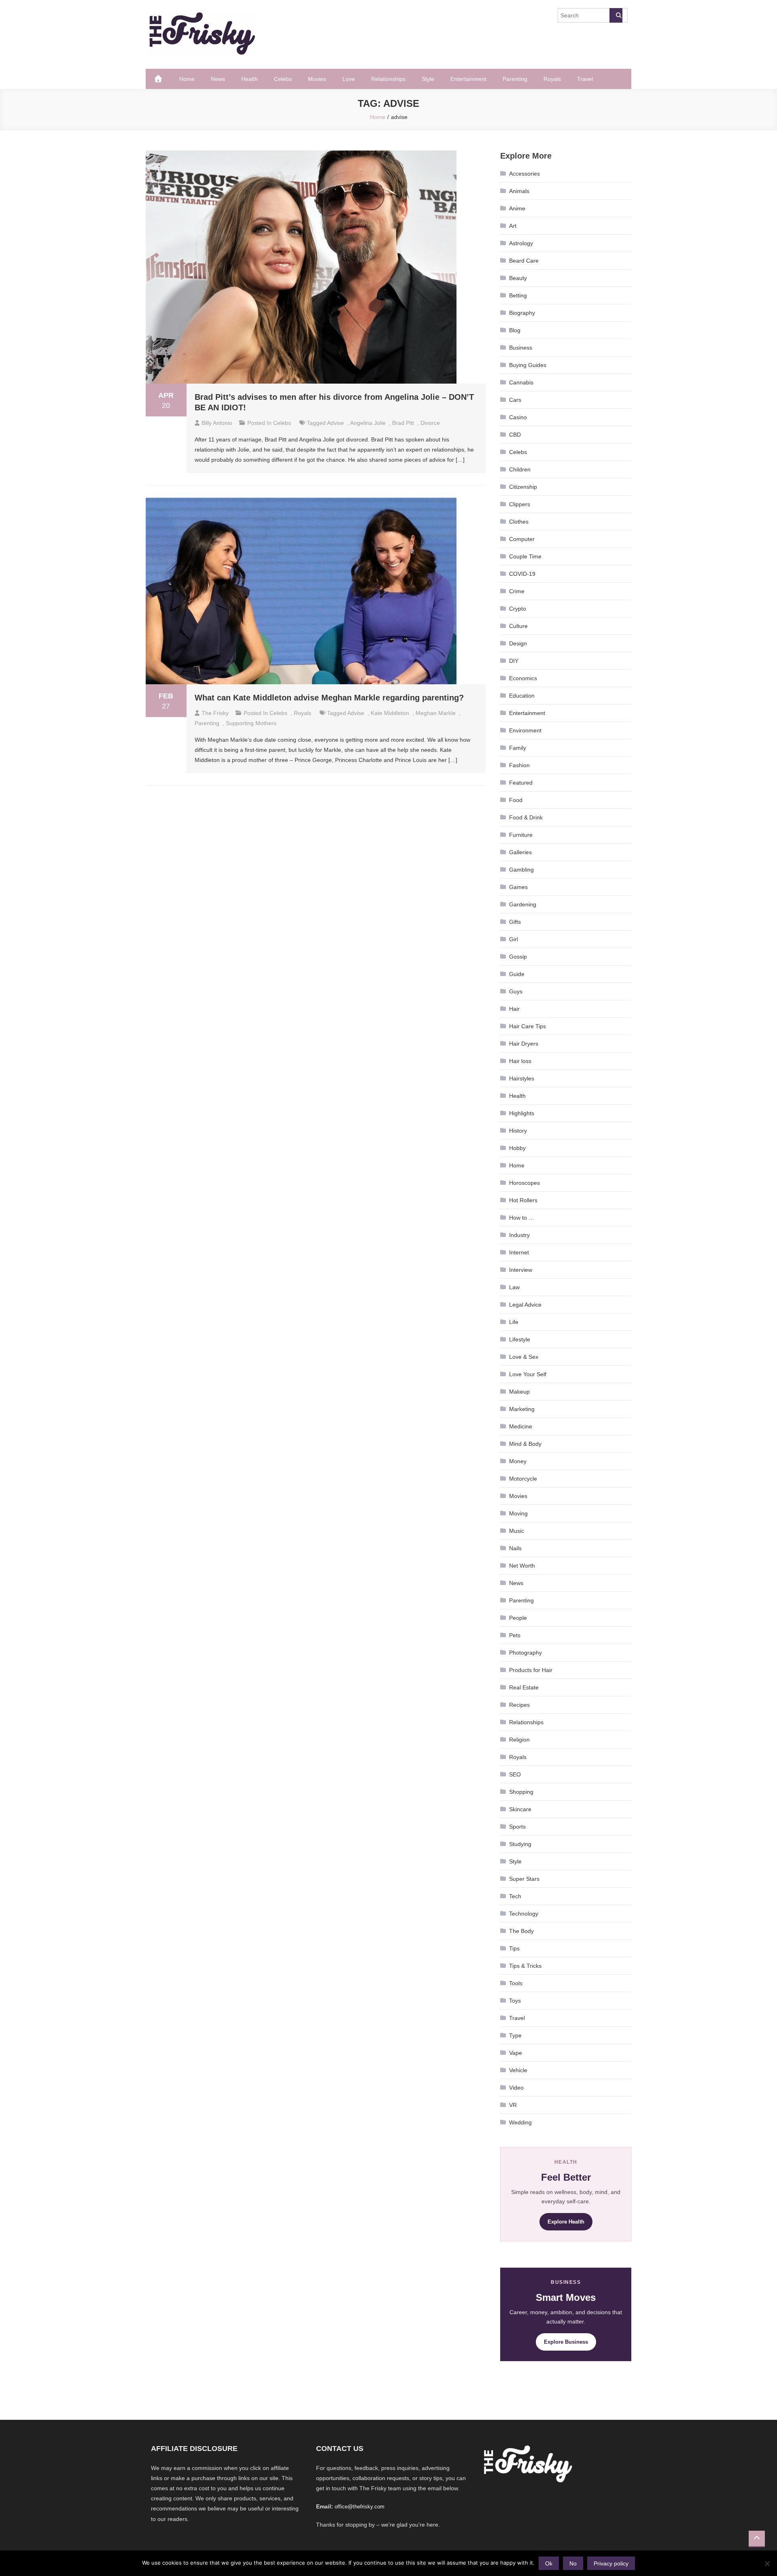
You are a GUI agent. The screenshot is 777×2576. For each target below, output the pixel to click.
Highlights (522, 1113)
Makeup (519, 1392)
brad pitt (403, 423)
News (218, 79)
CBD (515, 435)
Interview (521, 1270)
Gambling (521, 870)
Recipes (519, 1705)
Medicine (521, 1426)
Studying (520, 1844)
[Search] (616, 15)
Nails (515, 1548)
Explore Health (566, 2222)
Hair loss (520, 1061)
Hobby (517, 1148)
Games (518, 887)
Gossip (518, 957)
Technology (524, 1914)
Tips (514, 1948)
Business (521, 348)
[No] (767, 2563)
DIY (514, 661)
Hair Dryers (524, 1044)
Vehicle (518, 2070)
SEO (515, 1774)
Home (187, 79)
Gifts (515, 922)
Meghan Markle (436, 713)
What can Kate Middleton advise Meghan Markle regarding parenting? (329, 698)
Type (515, 2035)
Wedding (520, 2122)
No (573, 2563)
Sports (517, 1827)
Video (516, 2088)
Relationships (388, 79)
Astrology (521, 243)
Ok (549, 2563)
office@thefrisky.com (360, 2507)
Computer (522, 539)
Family (518, 748)
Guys (516, 991)
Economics (523, 678)
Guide (517, 974)
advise (335, 423)
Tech (515, 1896)
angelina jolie (368, 423)
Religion (519, 1740)
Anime (517, 208)
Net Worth (522, 1566)
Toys (515, 2001)
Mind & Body (525, 1444)
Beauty (518, 278)
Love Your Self (528, 1374)
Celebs (283, 79)
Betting (518, 295)
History (518, 1131)
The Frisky (215, 713)
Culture (518, 626)
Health (249, 79)
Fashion (519, 765)
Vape (516, 2053)
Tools (516, 1983)
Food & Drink (526, 817)
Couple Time (525, 556)
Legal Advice (525, 1305)
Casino (518, 417)
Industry (519, 1235)
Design (518, 643)
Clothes (519, 522)
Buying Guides (528, 365)
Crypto (518, 609)
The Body (521, 1931)
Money (518, 1461)
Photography (525, 1653)
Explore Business (566, 2342)
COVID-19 (522, 574)
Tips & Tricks (525, 1966)
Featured (521, 783)
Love (349, 79)
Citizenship (523, 487)
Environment (525, 730)
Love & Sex (524, 1357)
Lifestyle (520, 1339)
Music (517, 1531)
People (518, 1618)
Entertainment (468, 79)
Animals (519, 191)
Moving (518, 1513)
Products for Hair (531, 1670)
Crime (517, 591)
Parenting (515, 79)
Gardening (523, 904)
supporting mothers (251, 723)
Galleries (520, 852)
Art (513, 226)
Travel (585, 79)
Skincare (520, 1809)
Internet (519, 1252)
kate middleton (390, 713)
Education (522, 696)
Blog (515, 330)
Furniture (521, 835)
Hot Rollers (523, 1200)
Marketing (522, 1409)
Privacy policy (611, 2563)
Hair (514, 1009)
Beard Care (524, 261)
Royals (552, 79)
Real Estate (524, 1687)
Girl (514, 939)
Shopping (521, 1792)
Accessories (524, 174)
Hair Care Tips (528, 1026)
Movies (317, 79)
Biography (522, 313)
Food (516, 800)
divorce (430, 423)
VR (513, 2105)
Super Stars (524, 1879)
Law (514, 1287)
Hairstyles (522, 1078)
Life (514, 1322)
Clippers (520, 504)
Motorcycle (523, 1479)
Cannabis (521, 382)
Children (520, 469)
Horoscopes (524, 1183)
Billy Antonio (217, 423)
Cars (515, 400)
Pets (515, 1635)
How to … (522, 1218)
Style (428, 79)
